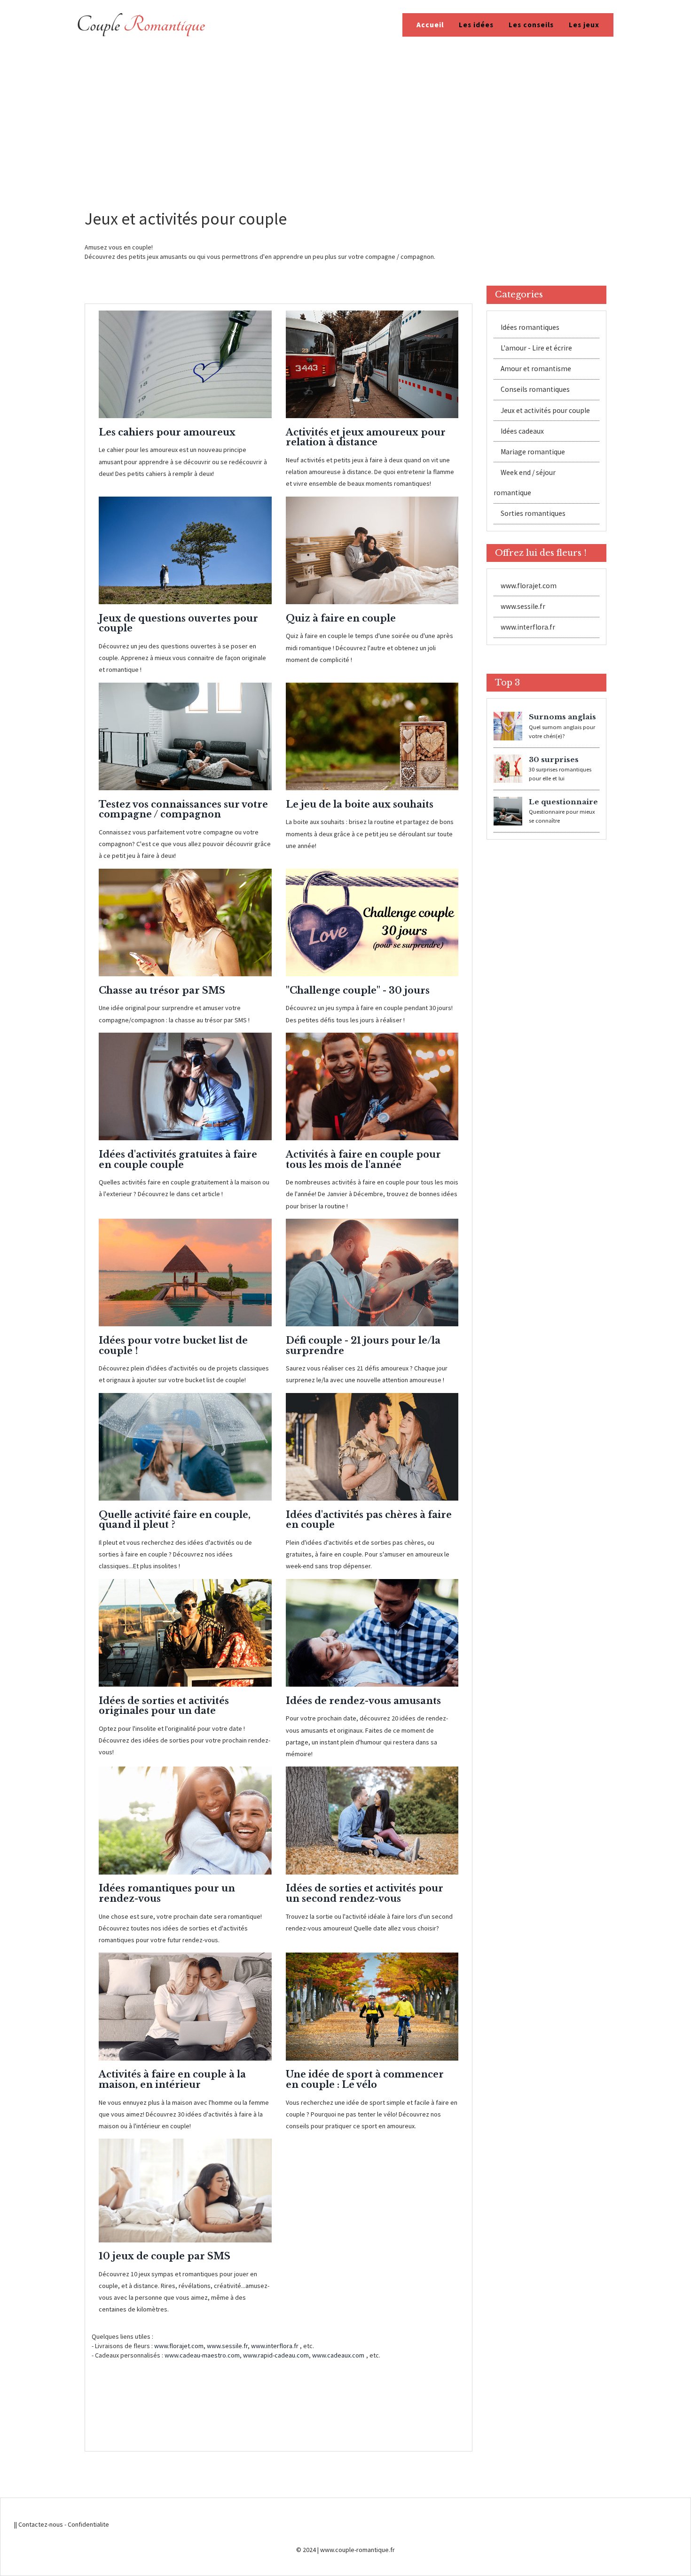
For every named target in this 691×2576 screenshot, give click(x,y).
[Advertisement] (345, 120)
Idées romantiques (530, 328)
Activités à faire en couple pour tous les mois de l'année (363, 1160)
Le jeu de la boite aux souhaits (360, 804)
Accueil (430, 25)
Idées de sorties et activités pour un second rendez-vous (365, 1893)
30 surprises (554, 759)
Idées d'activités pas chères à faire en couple (369, 1520)
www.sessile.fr (227, 2346)
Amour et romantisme (536, 369)
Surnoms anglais (562, 717)
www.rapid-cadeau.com (276, 2355)
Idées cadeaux (522, 431)
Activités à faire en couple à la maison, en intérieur (172, 2079)
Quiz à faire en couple (341, 618)
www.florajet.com (179, 2346)
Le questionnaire (563, 802)
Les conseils (531, 25)
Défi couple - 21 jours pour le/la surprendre (363, 1346)
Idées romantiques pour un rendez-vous (167, 1893)
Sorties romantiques (533, 514)
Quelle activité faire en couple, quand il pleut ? (175, 1520)
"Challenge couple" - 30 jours (358, 990)
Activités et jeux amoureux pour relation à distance (366, 437)
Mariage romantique (533, 452)
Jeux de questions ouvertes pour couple (178, 623)
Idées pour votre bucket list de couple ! (173, 1346)
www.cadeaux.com (338, 2355)
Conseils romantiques (535, 390)
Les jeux (584, 25)
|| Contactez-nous (39, 2524)
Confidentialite (88, 2524)
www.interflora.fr (275, 2346)
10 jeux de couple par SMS (165, 2256)
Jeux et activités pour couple (545, 410)
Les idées (476, 25)
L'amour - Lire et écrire (536, 348)
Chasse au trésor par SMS (162, 990)
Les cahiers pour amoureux (167, 432)
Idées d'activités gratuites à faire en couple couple (178, 1160)
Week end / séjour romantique (525, 483)
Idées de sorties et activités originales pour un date (164, 1706)
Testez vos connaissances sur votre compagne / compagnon (183, 809)
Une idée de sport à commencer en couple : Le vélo (365, 2079)
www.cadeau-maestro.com (202, 2355)
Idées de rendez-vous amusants (363, 1701)
